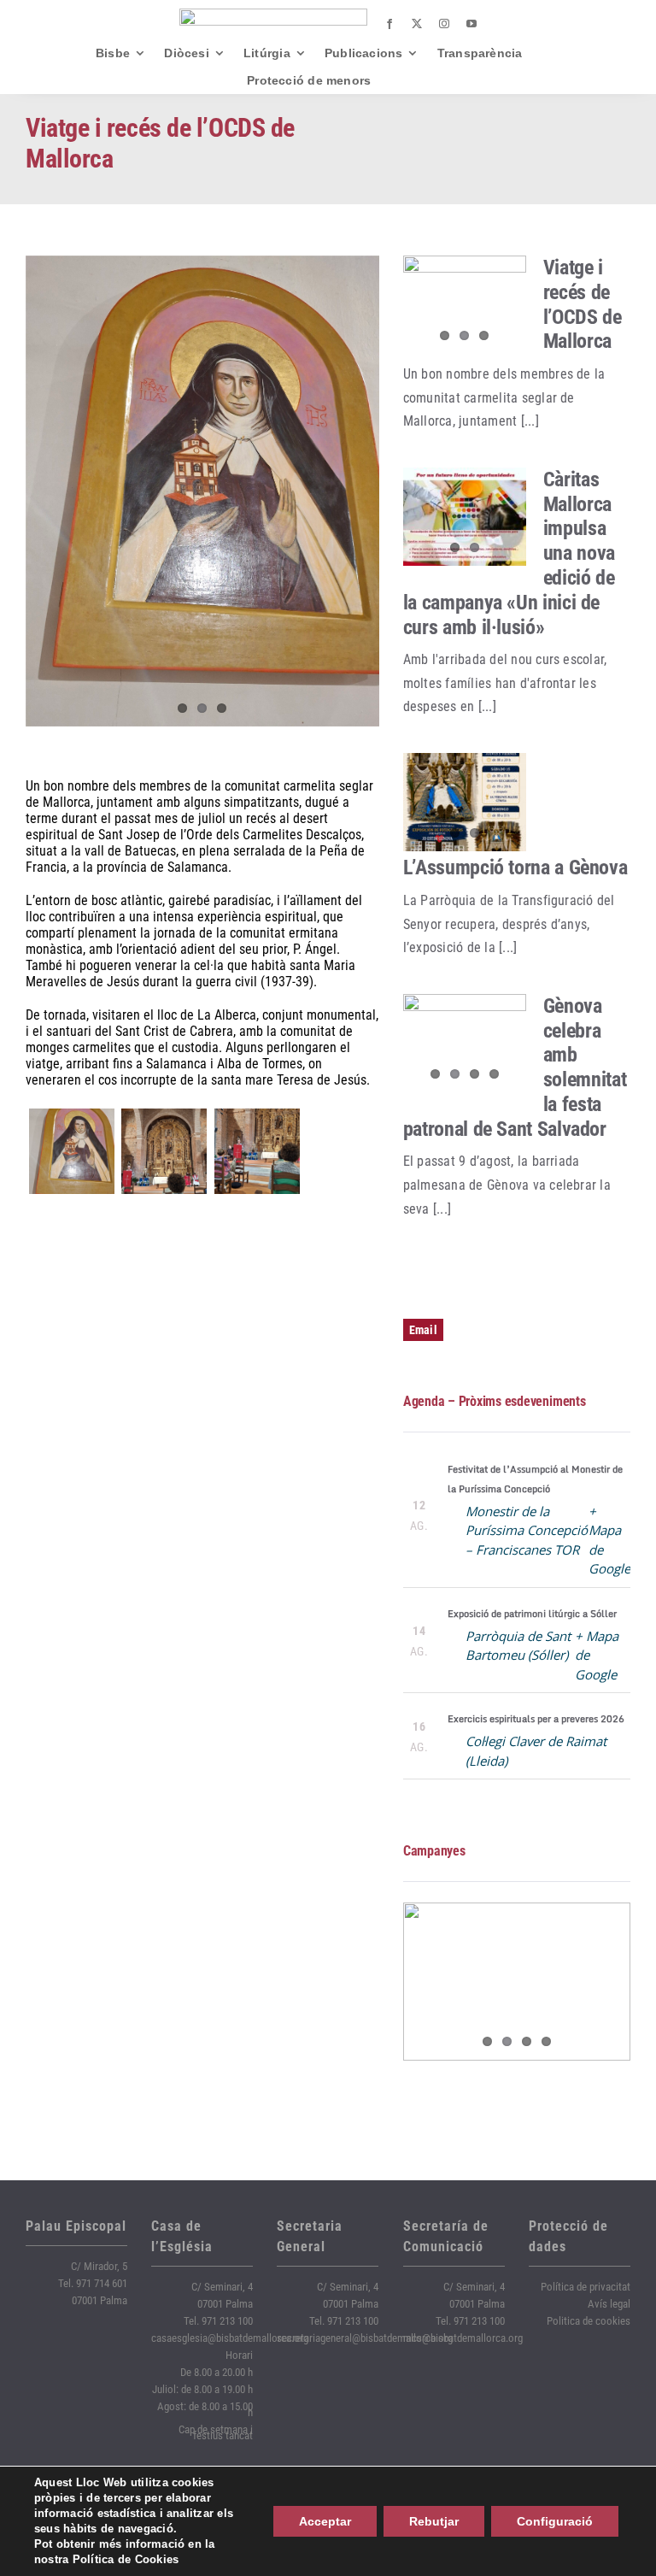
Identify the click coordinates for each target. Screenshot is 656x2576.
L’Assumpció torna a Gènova (515, 867)
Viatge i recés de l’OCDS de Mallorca (583, 304)
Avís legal (609, 2304)
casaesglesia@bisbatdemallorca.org (230, 2338)
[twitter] (417, 24)
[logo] (273, 15)
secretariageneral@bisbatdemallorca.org (365, 2338)
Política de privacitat (586, 2287)
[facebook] (389, 24)
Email (423, 1330)
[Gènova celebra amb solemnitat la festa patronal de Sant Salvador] (465, 1044)
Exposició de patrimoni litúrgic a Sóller (532, 1614)
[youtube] (471, 24)
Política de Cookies (126, 2559)
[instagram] (444, 24)
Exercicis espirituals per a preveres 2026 (536, 1719)
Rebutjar (434, 2521)
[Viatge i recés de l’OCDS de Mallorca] (465, 305)
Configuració (555, 2521)
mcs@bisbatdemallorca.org (463, 2338)
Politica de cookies (589, 2321)
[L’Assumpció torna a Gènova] (465, 803)
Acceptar (325, 2521)
